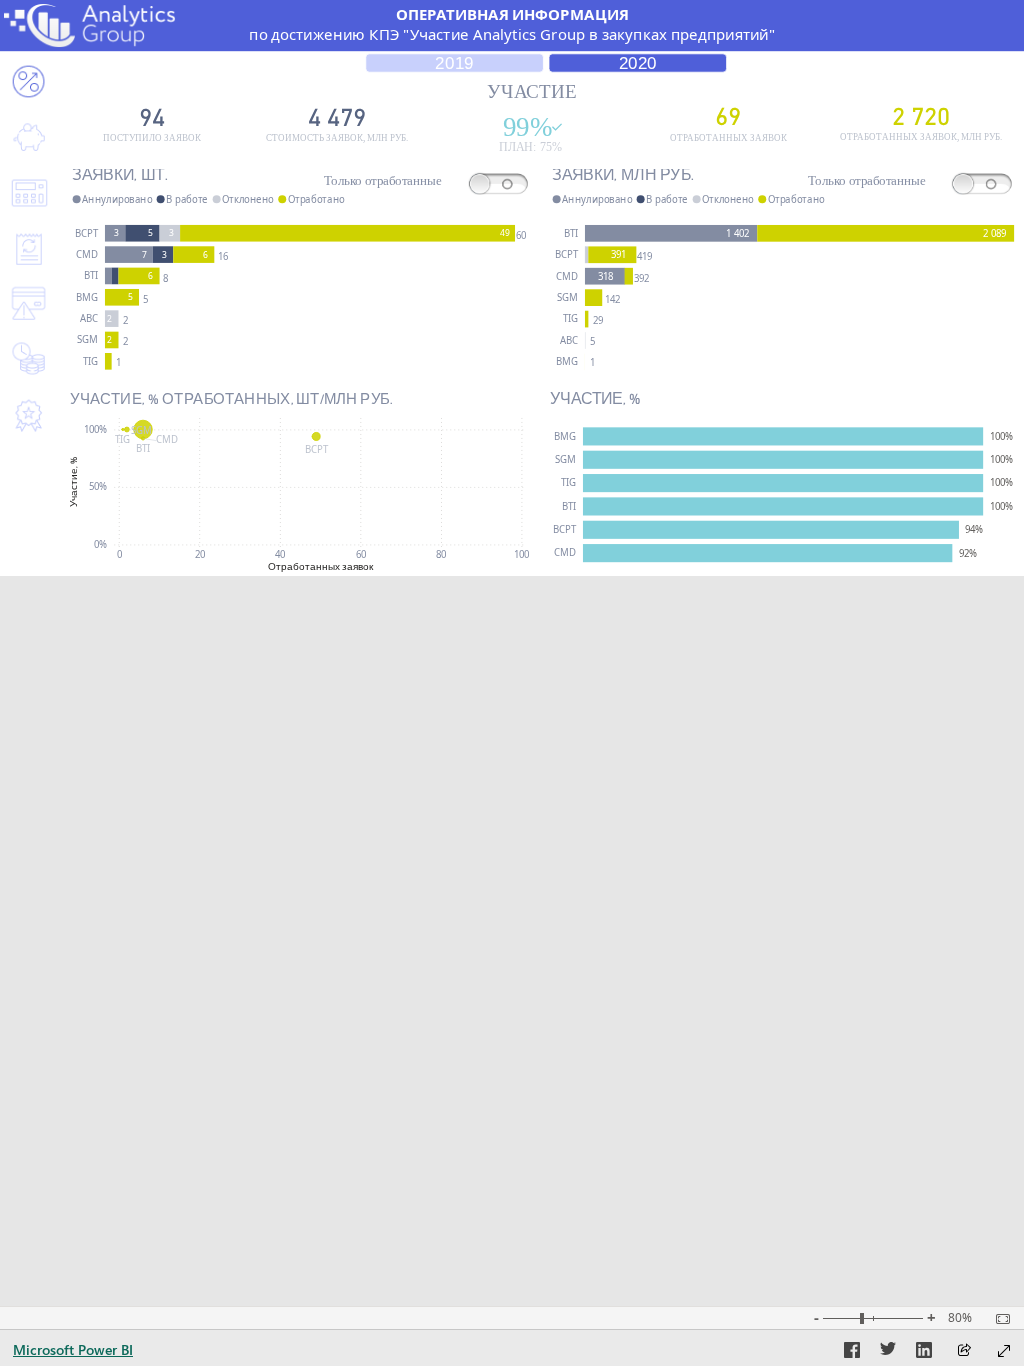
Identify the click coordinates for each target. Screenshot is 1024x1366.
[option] (115, 233)
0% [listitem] (100, 544)
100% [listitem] (95, 429)
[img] (89, 25)
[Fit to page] (998, 1319)
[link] (29, 138)
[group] (512, 25)
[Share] (964, 1351)
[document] (512, 25)
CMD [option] (87, 254)
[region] (512, 288)
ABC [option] (89, 318)
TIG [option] (90, 361)
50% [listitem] (98, 486)
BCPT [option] (86, 233)
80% (960, 1318)
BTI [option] (91, 275)
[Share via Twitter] (888, 1353)
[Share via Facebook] (852, 1353)
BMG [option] (87, 297)
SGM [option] (87, 339)
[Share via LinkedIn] (924, 1353)
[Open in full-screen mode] (1004, 1351)
